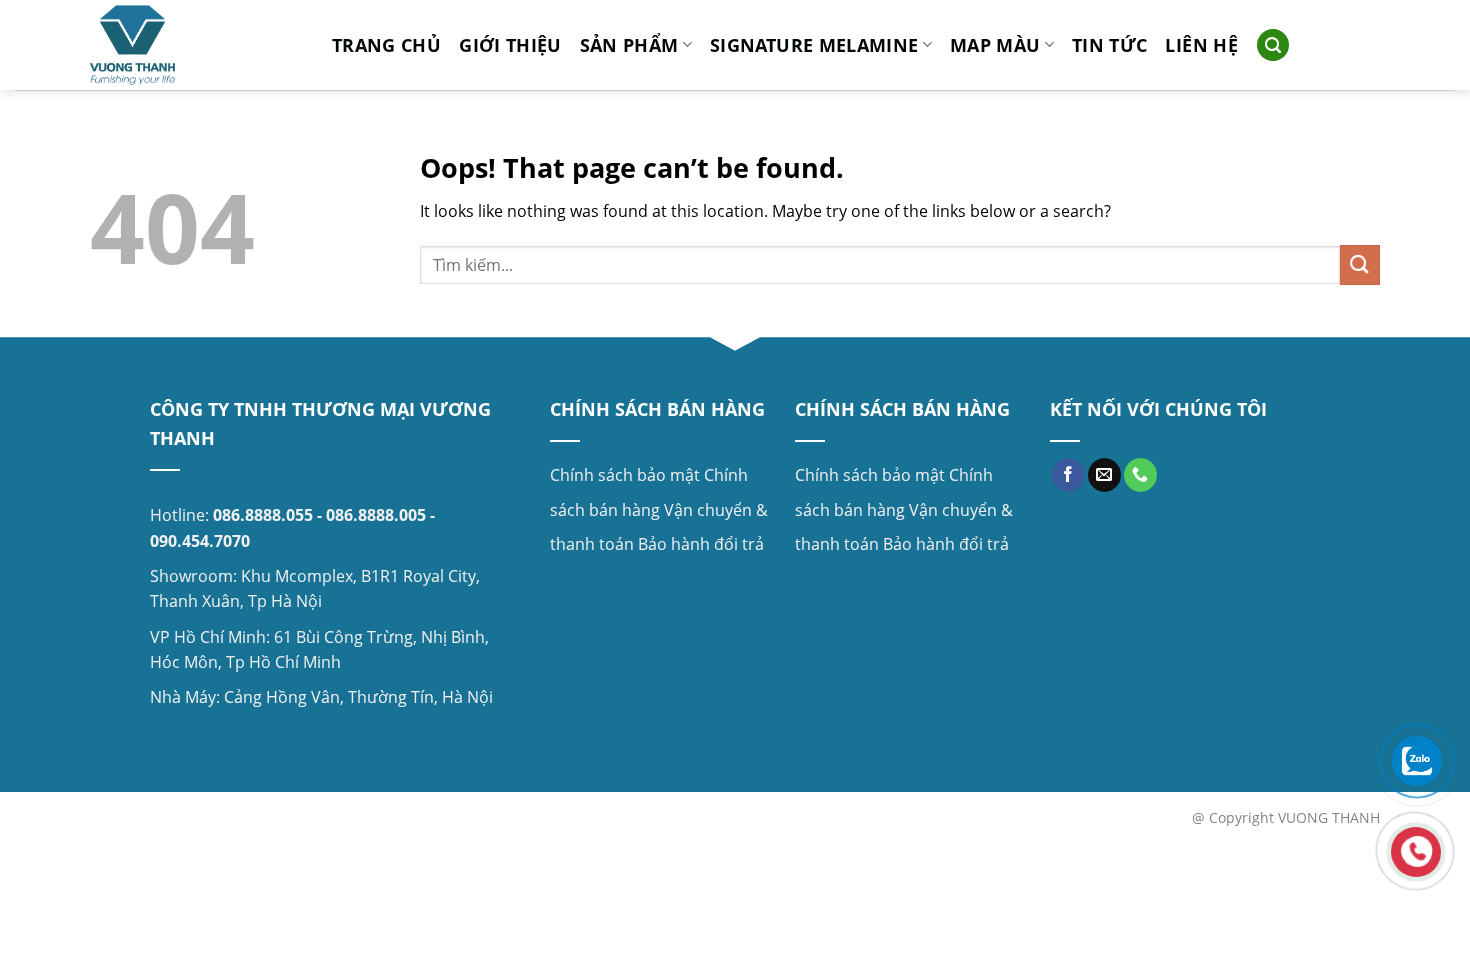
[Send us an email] (1104, 475)
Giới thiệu (510, 45)
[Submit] (1360, 264)
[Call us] (1140, 475)
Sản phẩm (629, 45)
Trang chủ (386, 45)
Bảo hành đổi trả (701, 544)
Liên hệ (1201, 45)
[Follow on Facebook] (1068, 475)
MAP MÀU (995, 45)
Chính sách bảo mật (625, 475)
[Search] (1273, 45)
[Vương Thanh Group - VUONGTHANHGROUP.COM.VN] (196, 45)
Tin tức (1109, 45)
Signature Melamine (814, 45)
